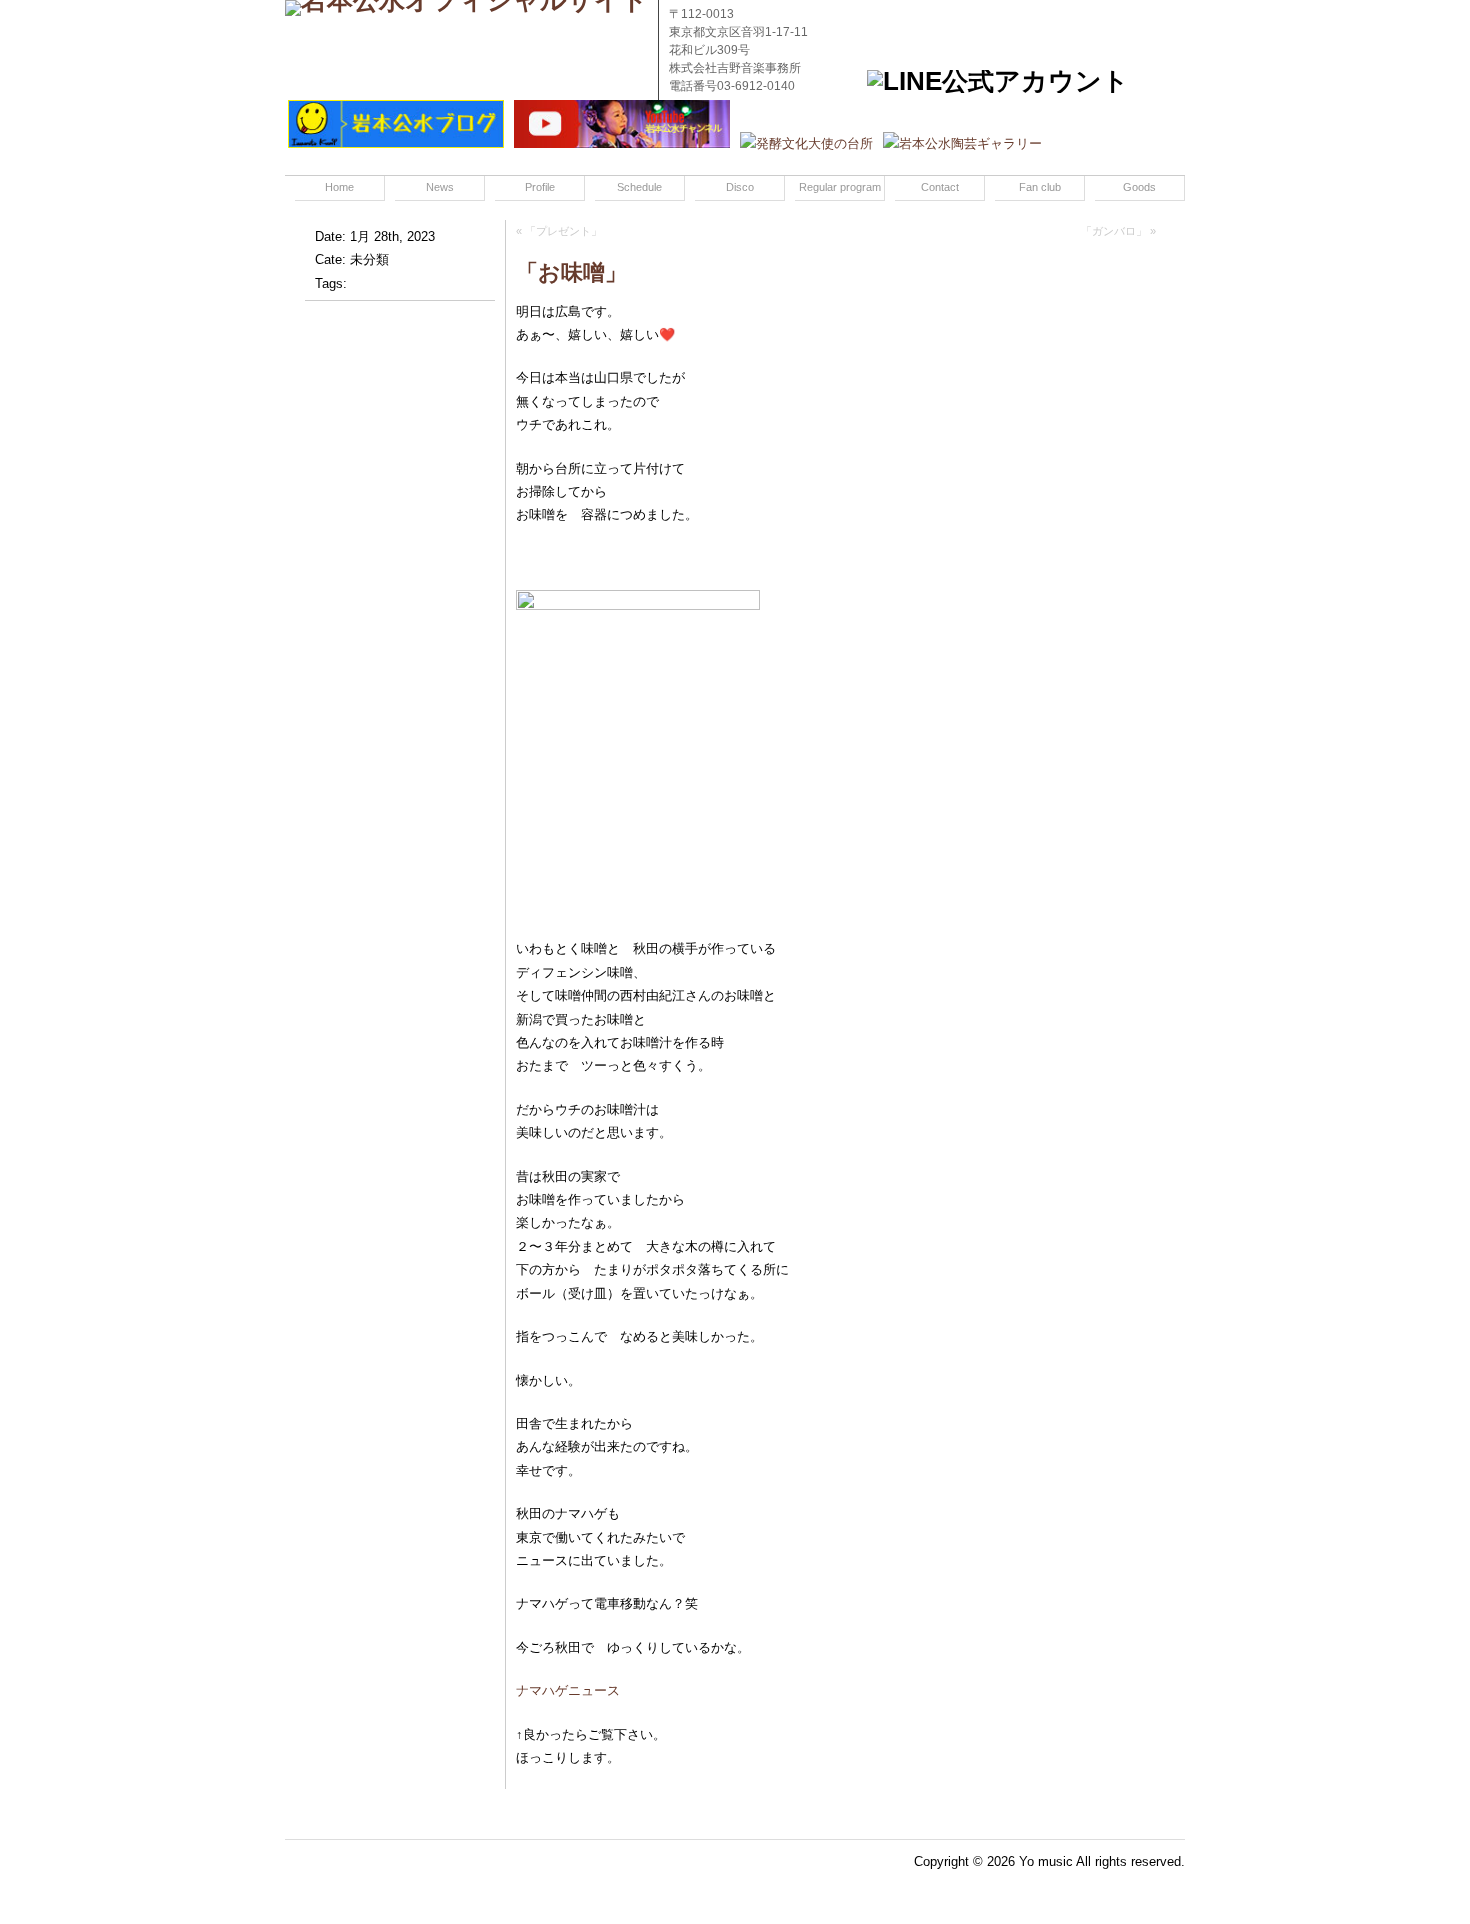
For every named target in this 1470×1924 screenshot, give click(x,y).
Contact (940, 187)
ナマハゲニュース (568, 1690)
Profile (540, 187)
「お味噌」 (571, 272)
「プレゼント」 (563, 231)
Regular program (840, 187)
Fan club (1040, 187)
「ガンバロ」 (1114, 231)
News (440, 187)
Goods (1139, 187)
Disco (740, 187)
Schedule (639, 187)
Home (339, 187)
